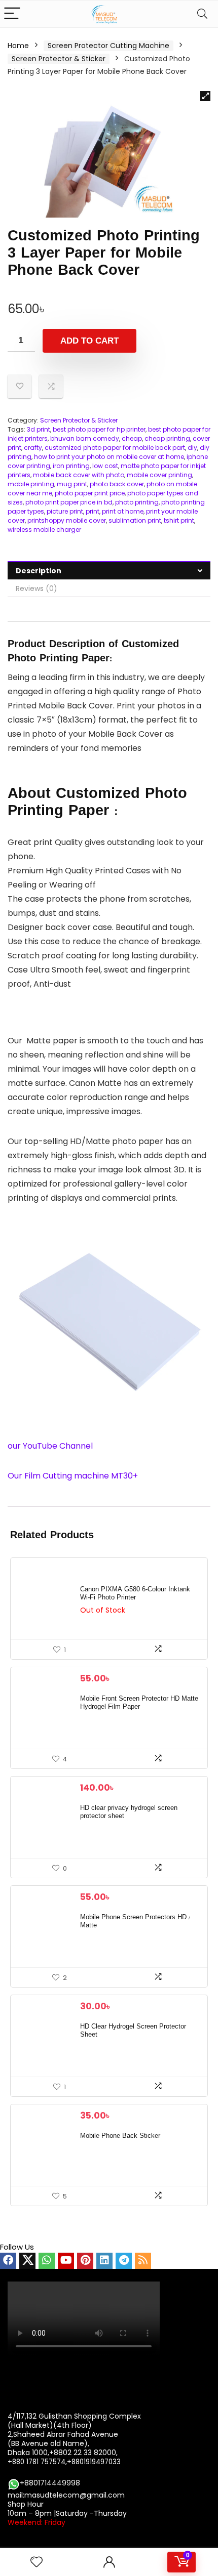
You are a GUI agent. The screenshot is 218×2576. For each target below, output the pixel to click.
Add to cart (89, 341)
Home (18, 46)
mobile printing (31, 484)
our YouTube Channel (51, 1446)
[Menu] (12, 14)
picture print (65, 511)
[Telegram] (124, 2261)
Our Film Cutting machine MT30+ (73, 1476)
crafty (33, 448)
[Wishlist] (37, 2562)
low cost (105, 466)
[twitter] (27, 2261)
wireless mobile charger (44, 530)
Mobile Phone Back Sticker (120, 2136)
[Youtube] (66, 2261)
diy (192, 448)
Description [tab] (39, 571)
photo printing (137, 502)
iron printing (71, 466)
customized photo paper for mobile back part (115, 448)
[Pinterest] (85, 2261)
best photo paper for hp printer (99, 429)
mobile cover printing (159, 475)
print (93, 511)
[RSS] (143, 2261)
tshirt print (179, 520)
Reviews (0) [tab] (37, 588)
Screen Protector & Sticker (59, 59)
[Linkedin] (104, 2261)
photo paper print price (90, 493)
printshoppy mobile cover (67, 520)
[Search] (202, 14)
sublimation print (135, 520)
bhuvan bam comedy (85, 438)
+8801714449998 (50, 2483)
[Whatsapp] (47, 2261)
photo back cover (117, 484)
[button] (205, 96)
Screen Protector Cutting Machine (108, 46)
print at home (123, 511)
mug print (72, 484)
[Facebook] (8, 2261)
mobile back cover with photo (79, 475)
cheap (132, 438)
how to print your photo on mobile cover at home (109, 457)
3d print (39, 429)
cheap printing (167, 438)
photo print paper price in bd (69, 502)
